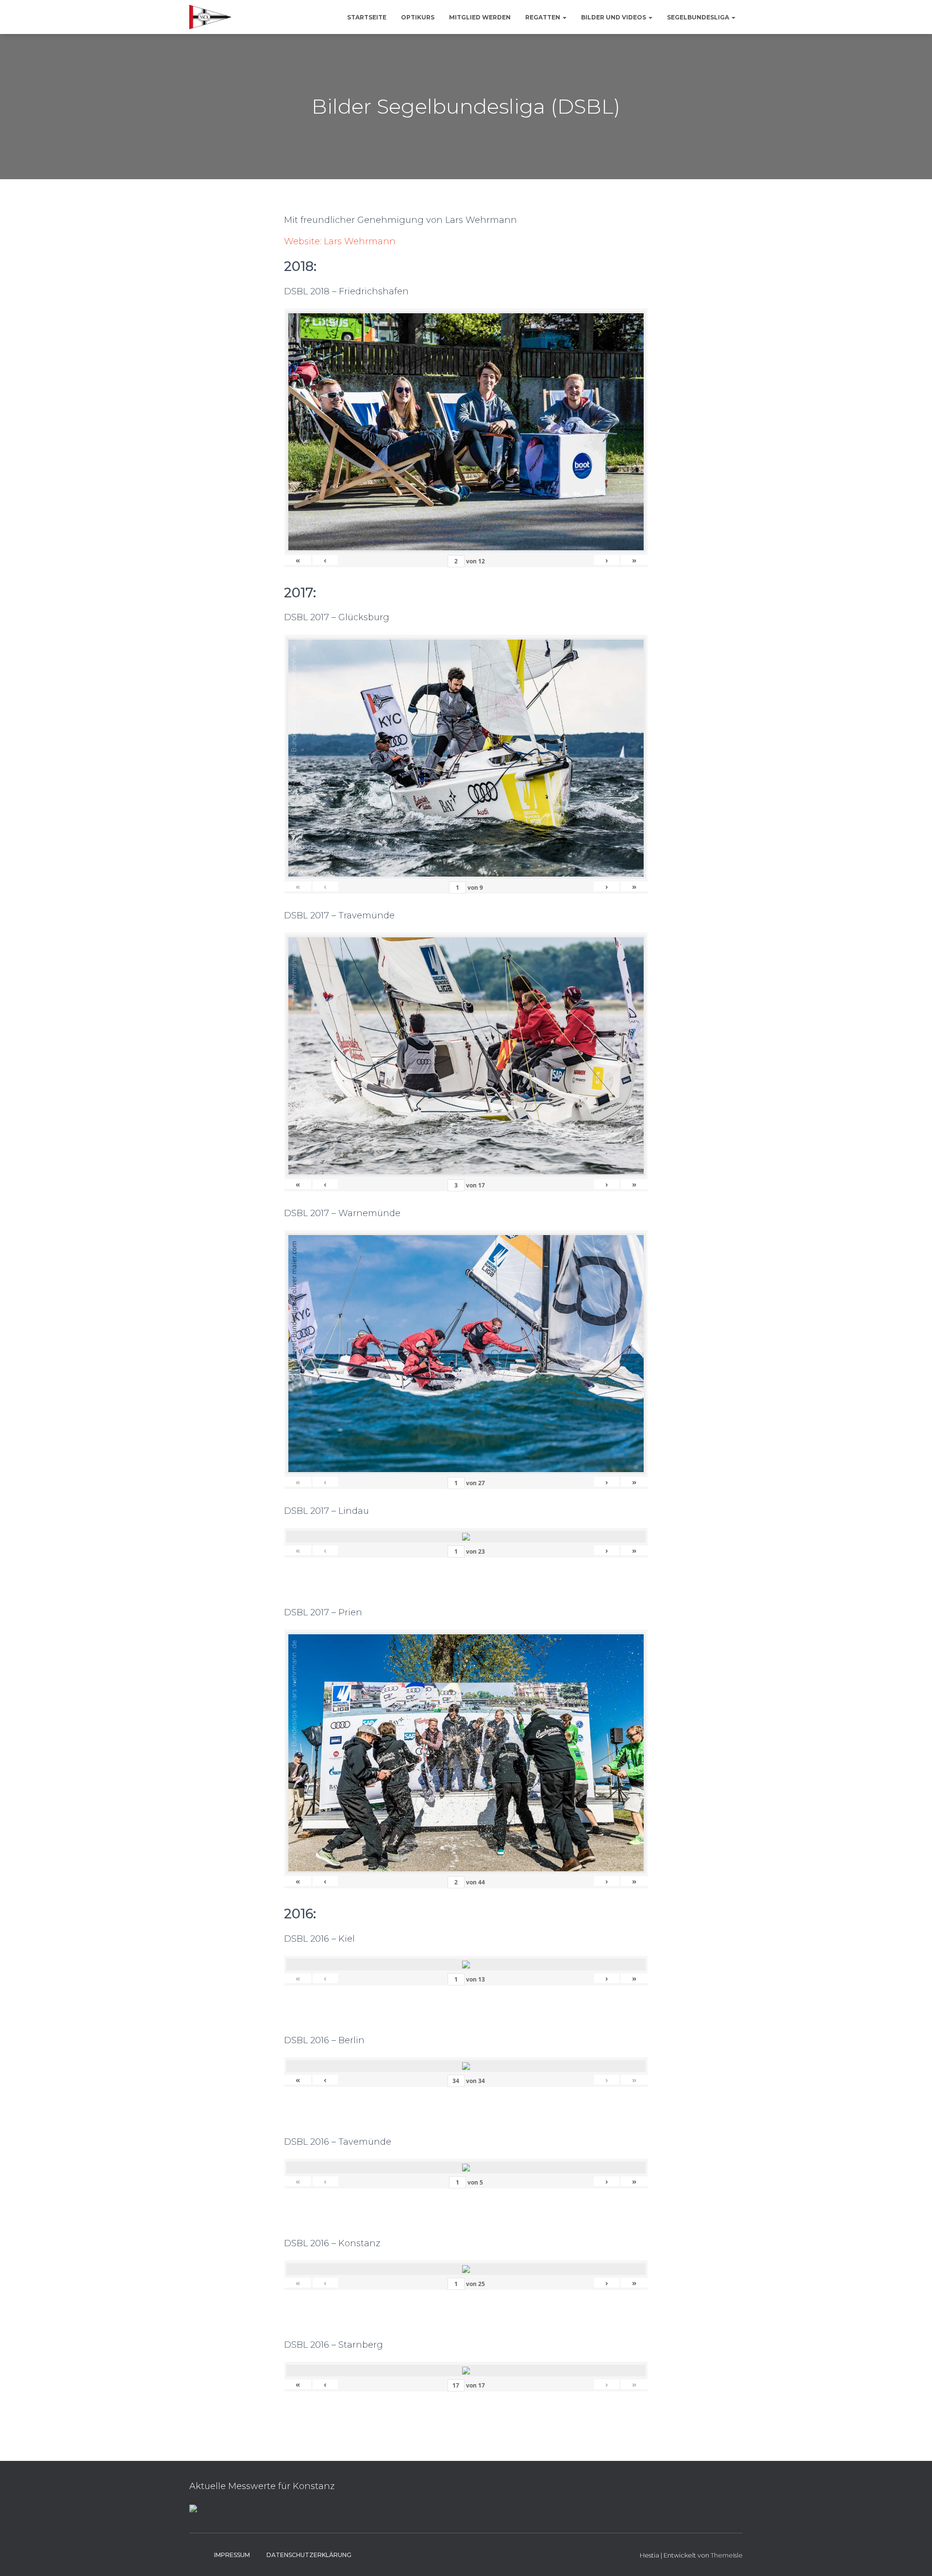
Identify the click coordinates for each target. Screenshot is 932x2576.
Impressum (232, 2555)
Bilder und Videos (614, 17)
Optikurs (418, 17)
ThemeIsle (727, 2555)
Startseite (367, 17)
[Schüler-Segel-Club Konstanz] (210, 17)
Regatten (543, 17)
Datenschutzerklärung (309, 2555)
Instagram (197, 2555)
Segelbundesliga (699, 17)
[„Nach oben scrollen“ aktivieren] (913, 2557)
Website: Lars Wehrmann (340, 241)
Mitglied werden (480, 17)
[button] (564, 17)
